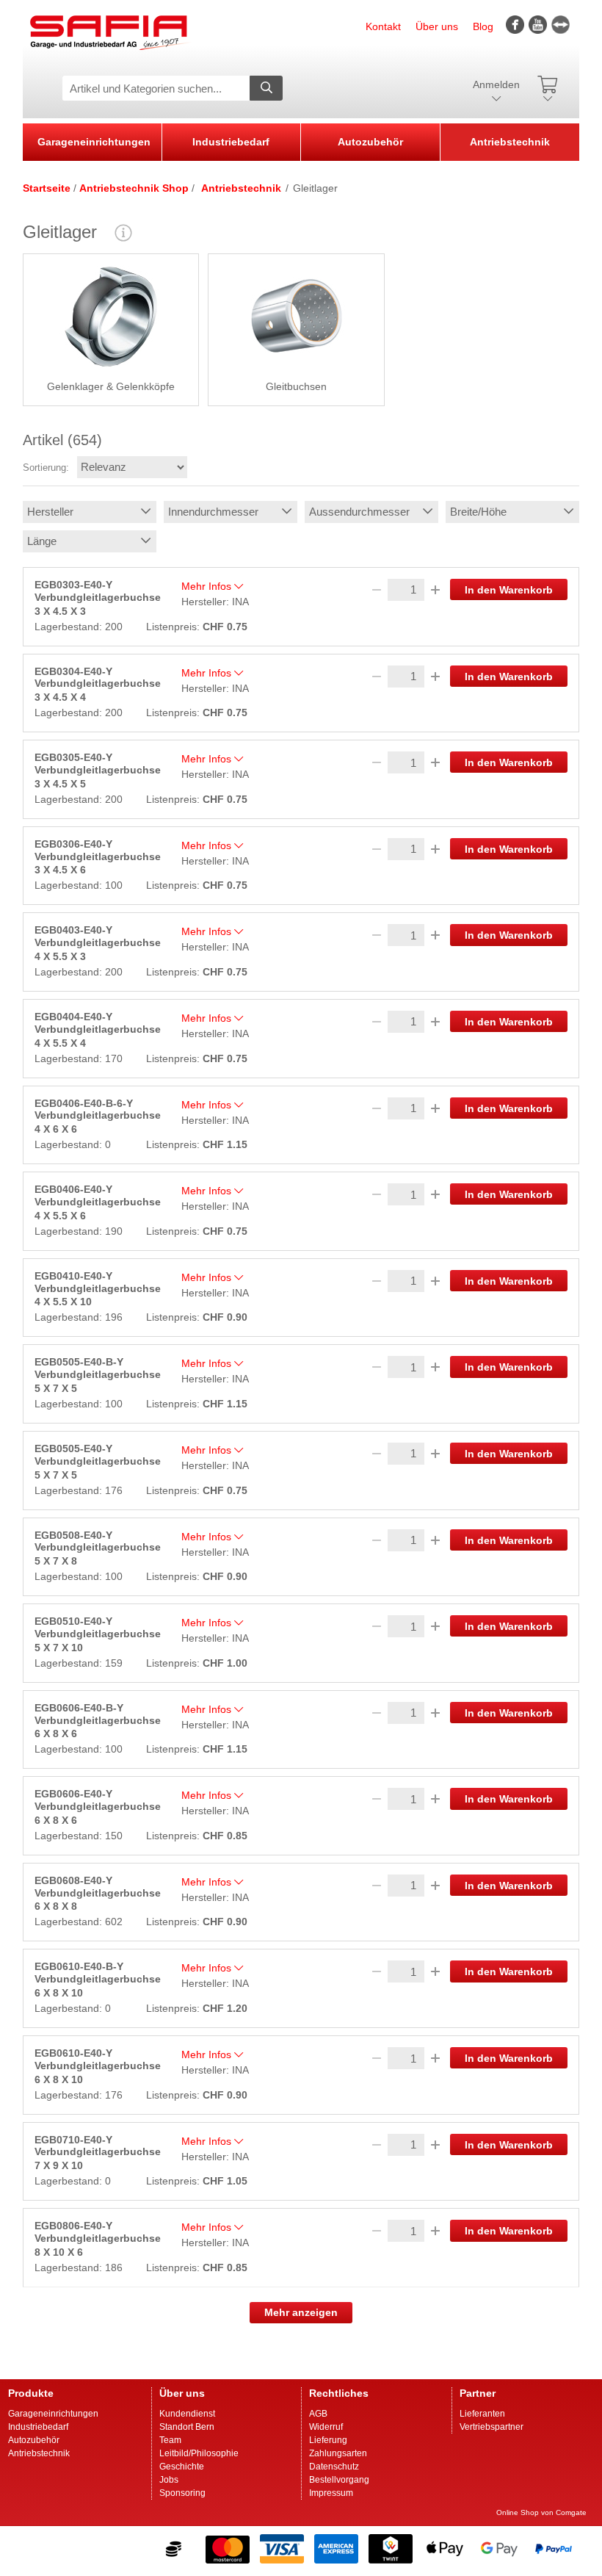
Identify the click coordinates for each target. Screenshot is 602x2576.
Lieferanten (482, 2414)
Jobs (169, 2480)
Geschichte (182, 2467)
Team (170, 2440)
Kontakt (383, 26)
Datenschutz (334, 2467)
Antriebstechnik (510, 142)
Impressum (331, 2493)
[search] (266, 88)
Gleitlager (315, 188)
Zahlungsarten (338, 2453)
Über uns (437, 26)
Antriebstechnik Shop (134, 188)
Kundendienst (187, 2414)
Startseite (47, 188)
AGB (318, 2414)
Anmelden (496, 85)
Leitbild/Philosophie (199, 2453)
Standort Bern (187, 2427)
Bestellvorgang (339, 2480)
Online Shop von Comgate (541, 2512)
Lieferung (328, 2440)
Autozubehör (370, 142)
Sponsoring (182, 2493)
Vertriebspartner (492, 2427)
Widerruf (326, 2427)
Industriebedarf (231, 142)
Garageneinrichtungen (94, 142)
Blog (483, 26)
